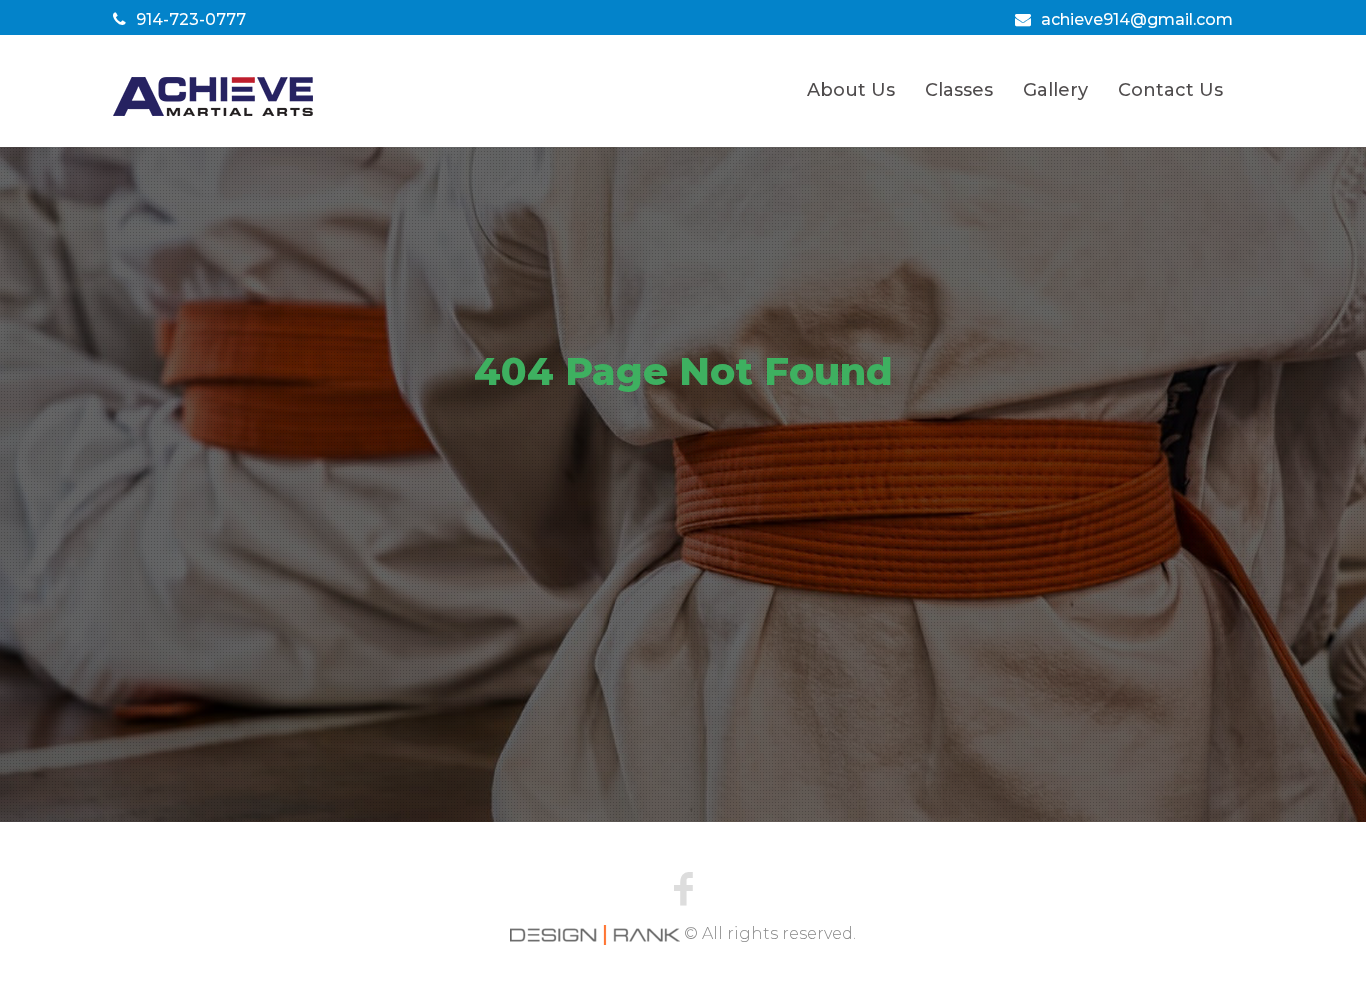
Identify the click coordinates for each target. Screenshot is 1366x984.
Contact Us (1170, 90)
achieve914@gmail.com (1137, 19)
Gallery (1055, 90)
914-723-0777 (191, 19)
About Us (851, 90)
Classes (959, 90)
